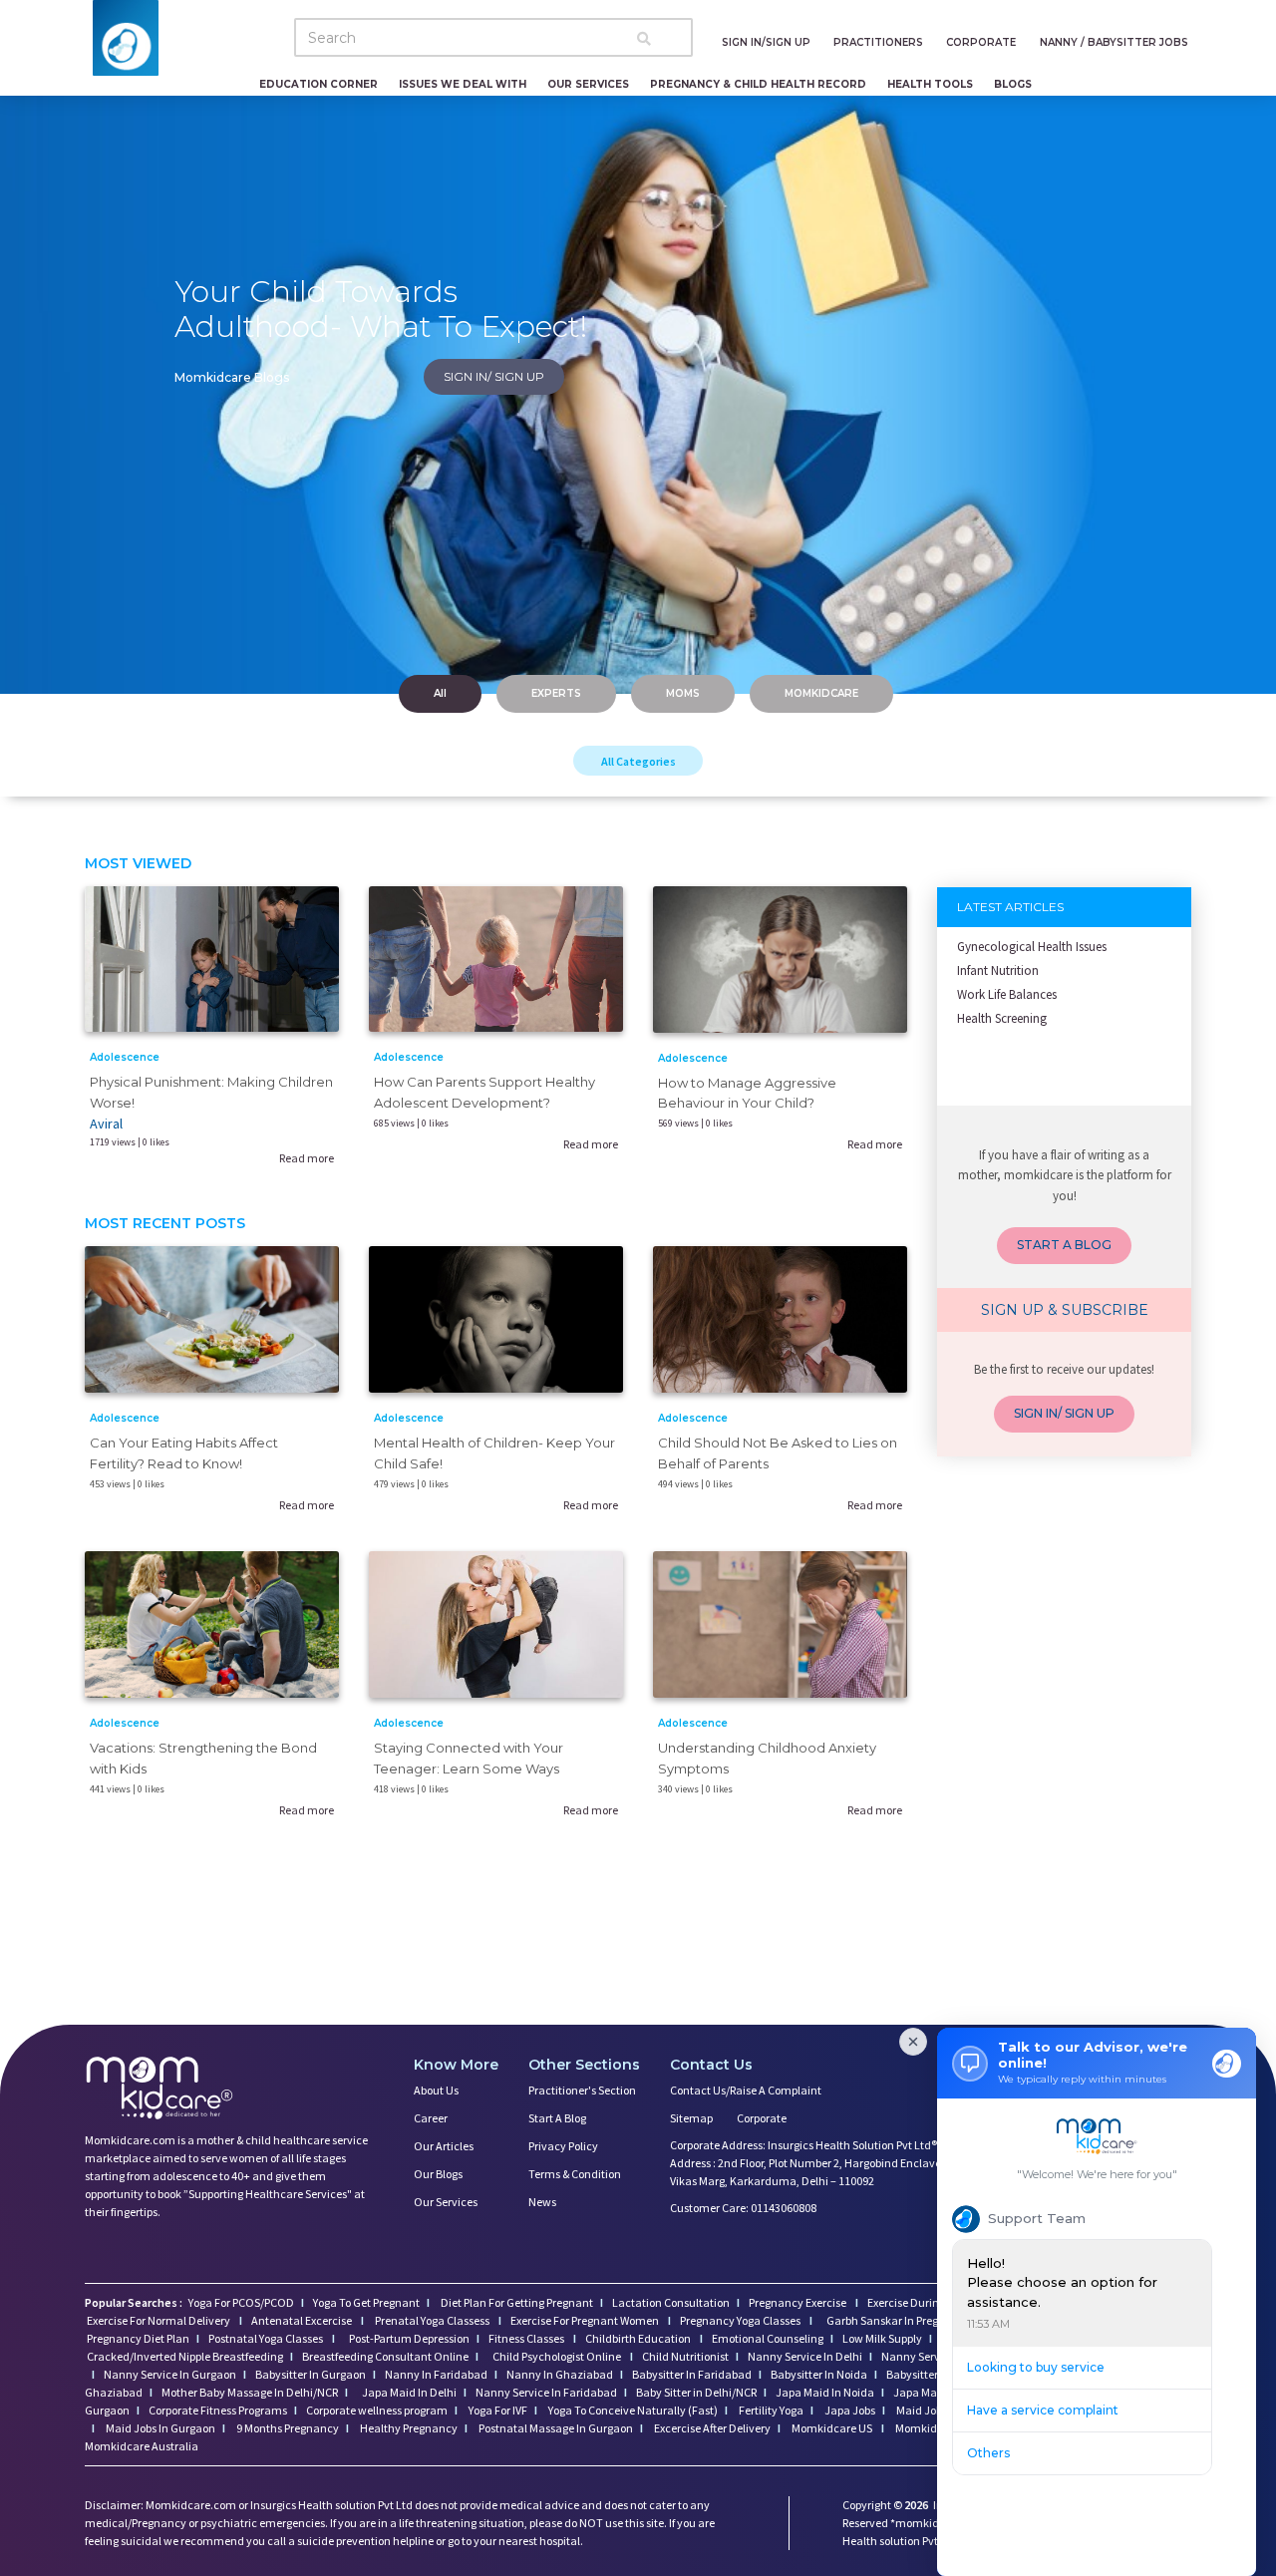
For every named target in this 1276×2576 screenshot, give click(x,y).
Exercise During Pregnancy (935, 2302)
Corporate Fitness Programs (218, 2410)
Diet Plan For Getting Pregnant (516, 2302)
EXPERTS (556, 693)
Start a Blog (557, 2118)
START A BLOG (1064, 1245)
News (542, 2202)
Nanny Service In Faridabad (546, 2392)
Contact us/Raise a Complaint (746, 2090)
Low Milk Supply (882, 2338)
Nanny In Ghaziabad (560, 2374)
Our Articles (444, 2146)
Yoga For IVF (497, 2410)
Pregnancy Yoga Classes (741, 2320)
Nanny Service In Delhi (805, 2356)
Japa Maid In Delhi (409, 2392)
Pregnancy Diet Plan (138, 2338)
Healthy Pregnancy (408, 2428)
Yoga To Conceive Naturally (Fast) (632, 2410)
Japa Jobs (849, 2410)
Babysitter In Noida (819, 2374)
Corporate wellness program (377, 2410)
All (440, 693)
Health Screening (1002, 1018)
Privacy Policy (563, 2146)
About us (436, 2090)
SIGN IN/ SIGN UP (494, 376)
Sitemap (691, 2118)
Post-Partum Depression (409, 2338)
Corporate (762, 2118)
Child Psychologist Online (558, 2356)
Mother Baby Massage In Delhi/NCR (250, 2392)
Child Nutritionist (685, 2356)
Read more (307, 1158)
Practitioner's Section (582, 2090)
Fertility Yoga (770, 2410)
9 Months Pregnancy (287, 2428)
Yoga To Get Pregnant (366, 2302)
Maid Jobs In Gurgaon (159, 2428)
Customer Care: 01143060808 (743, 2208)
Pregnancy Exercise (798, 2302)
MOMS (683, 693)
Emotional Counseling (768, 2338)
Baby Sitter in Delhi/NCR (696, 2392)
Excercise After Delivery (711, 2428)
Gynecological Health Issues (1032, 947)
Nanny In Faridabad (436, 2374)
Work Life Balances (1007, 994)
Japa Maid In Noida (825, 2392)
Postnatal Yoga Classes (267, 2338)
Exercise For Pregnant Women (586, 2320)
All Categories (638, 761)
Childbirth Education (639, 2338)
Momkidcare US (832, 2428)
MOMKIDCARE (821, 693)
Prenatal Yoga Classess (432, 2320)
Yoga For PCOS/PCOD (240, 2302)
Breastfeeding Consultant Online (385, 2356)
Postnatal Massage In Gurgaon (555, 2428)
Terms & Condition (575, 2174)
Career (431, 2118)
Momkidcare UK (935, 2428)
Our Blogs (438, 2174)
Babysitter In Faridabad (692, 2374)
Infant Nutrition (998, 970)
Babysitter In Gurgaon (311, 2374)
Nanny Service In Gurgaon (170, 2374)
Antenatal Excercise (303, 2320)
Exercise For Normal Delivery (159, 2320)
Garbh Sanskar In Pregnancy (899, 2320)
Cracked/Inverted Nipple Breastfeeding (185, 2356)
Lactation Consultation (671, 2302)
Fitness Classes (527, 2338)
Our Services (446, 2202)
